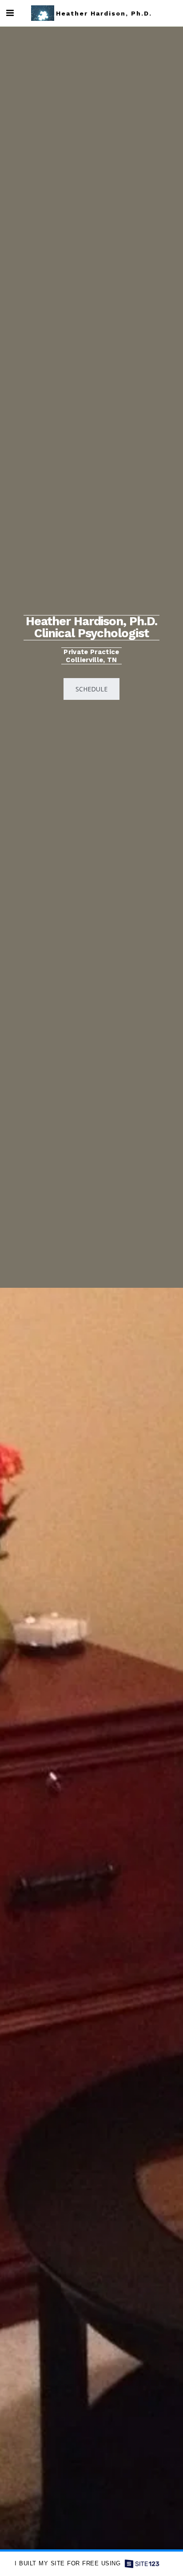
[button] (10, 13)
